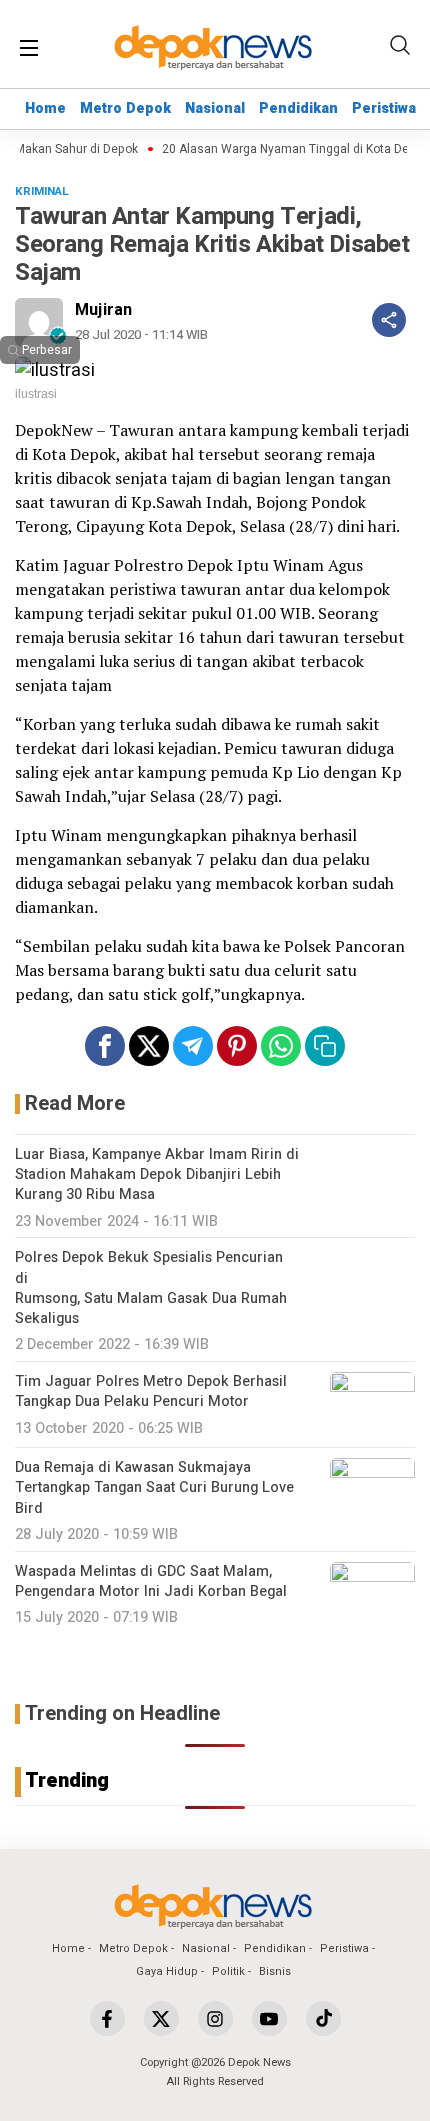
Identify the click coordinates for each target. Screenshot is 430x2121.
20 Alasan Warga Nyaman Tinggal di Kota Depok (288, 149)
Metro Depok (125, 108)
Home (45, 108)
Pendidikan (298, 108)
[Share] (389, 320)
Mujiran (103, 310)
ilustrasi (36, 394)
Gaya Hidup (167, 1971)
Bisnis (275, 1971)
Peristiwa (384, 108)
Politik (228, 1971)
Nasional (215, 108)
